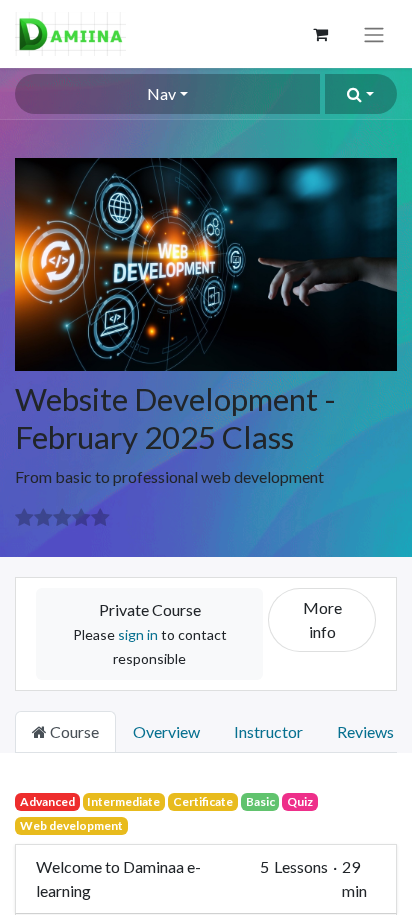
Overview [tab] (166, 731)
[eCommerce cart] (320, 34)
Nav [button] (161, 93)
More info (322, 619)
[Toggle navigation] (374, 34)
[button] (361, 94)
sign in (138, 634)
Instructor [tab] (268, 731)
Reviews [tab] (365, 731)
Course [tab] (73, 731)
